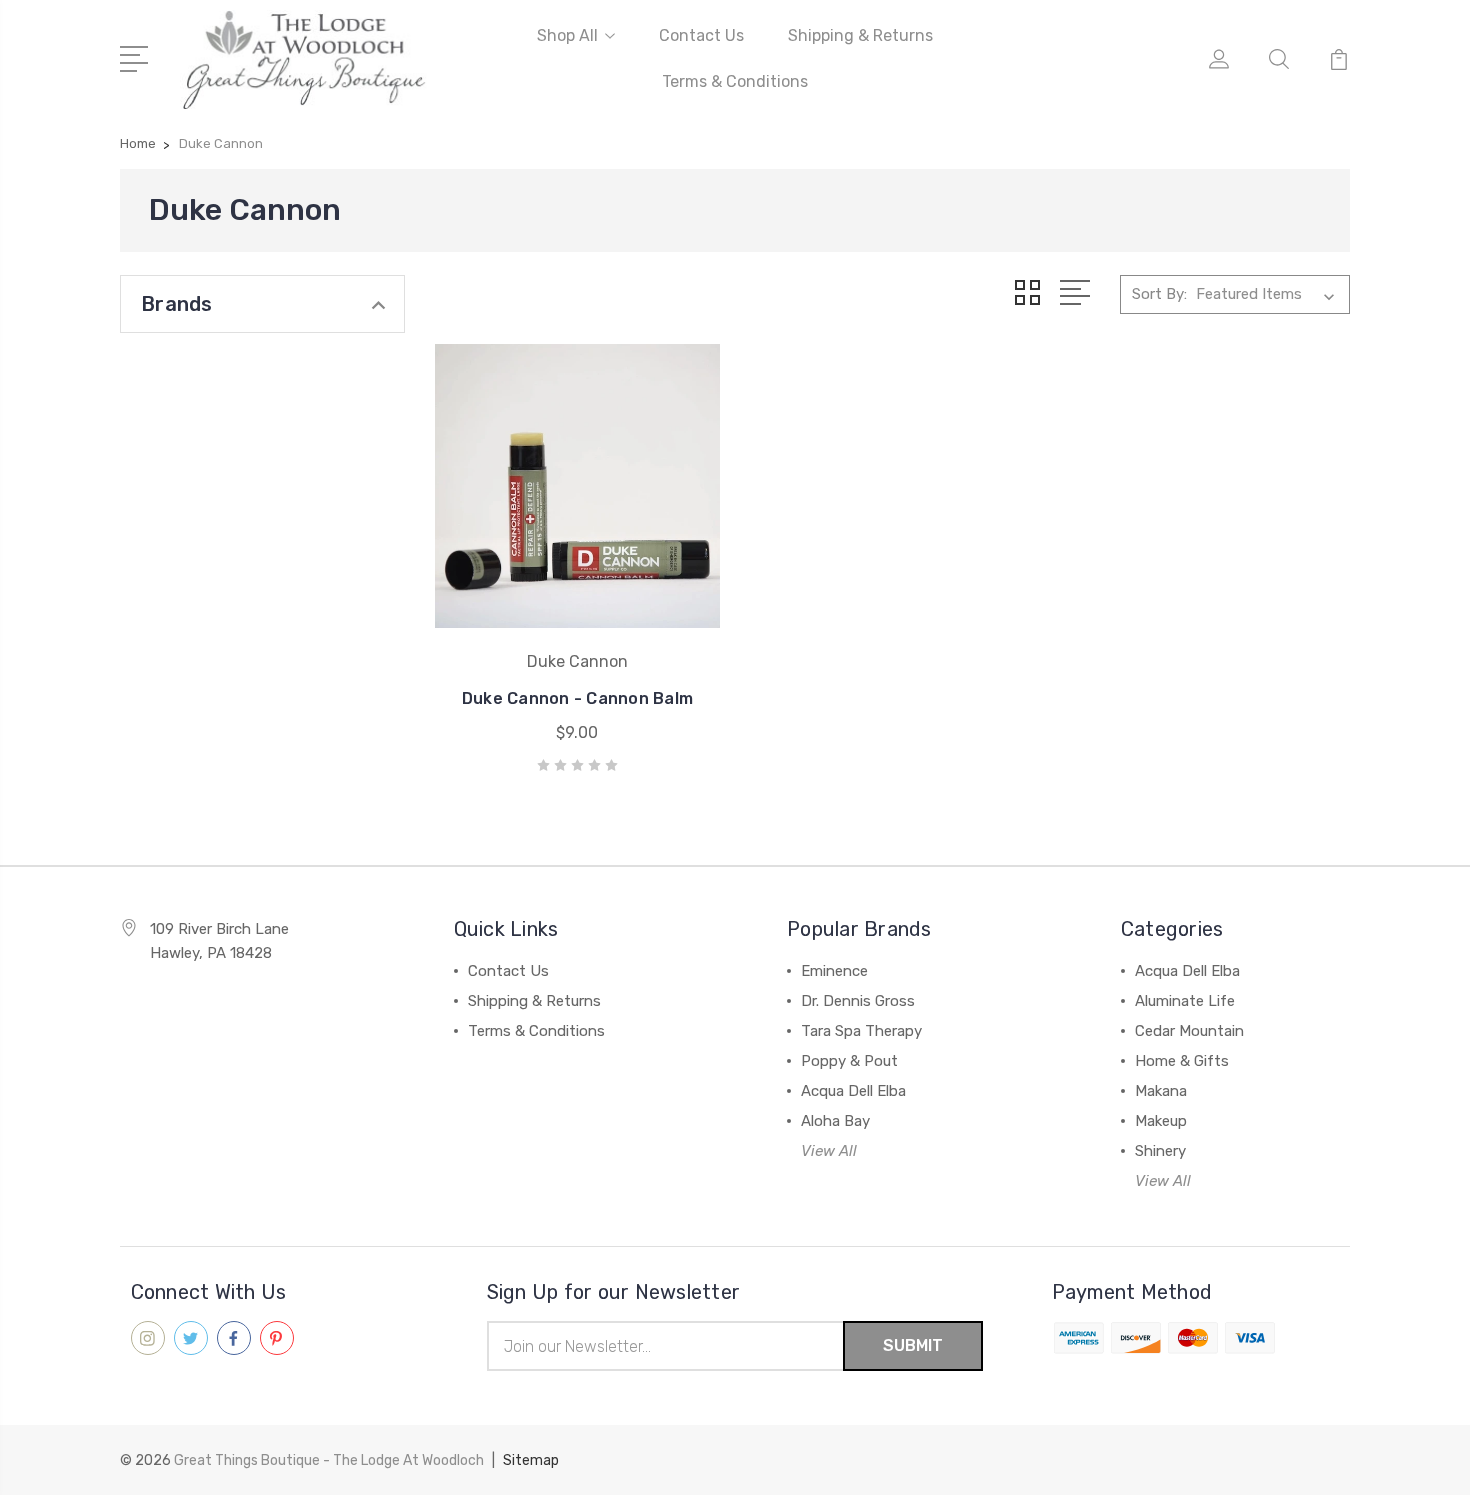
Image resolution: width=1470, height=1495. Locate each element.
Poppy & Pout (849, 1061)
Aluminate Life (1185, 1001)
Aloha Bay (835, 1121)
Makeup (1161, 1121)
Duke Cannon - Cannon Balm (577, 698)
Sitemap (531, 1460)
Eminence (834, 971)
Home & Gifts (1182, 1061)
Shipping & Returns (860, 35)
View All (829, 1151)
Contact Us (701, 35)
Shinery (1160, 1151)
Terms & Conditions (735, 81)
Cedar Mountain (1189, 1031)
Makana (1161, 1091)
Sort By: (1159, 294)
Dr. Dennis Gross (858, 1001)
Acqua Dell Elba (853, 1091)
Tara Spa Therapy (861, 1031)
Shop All (567, 35)
